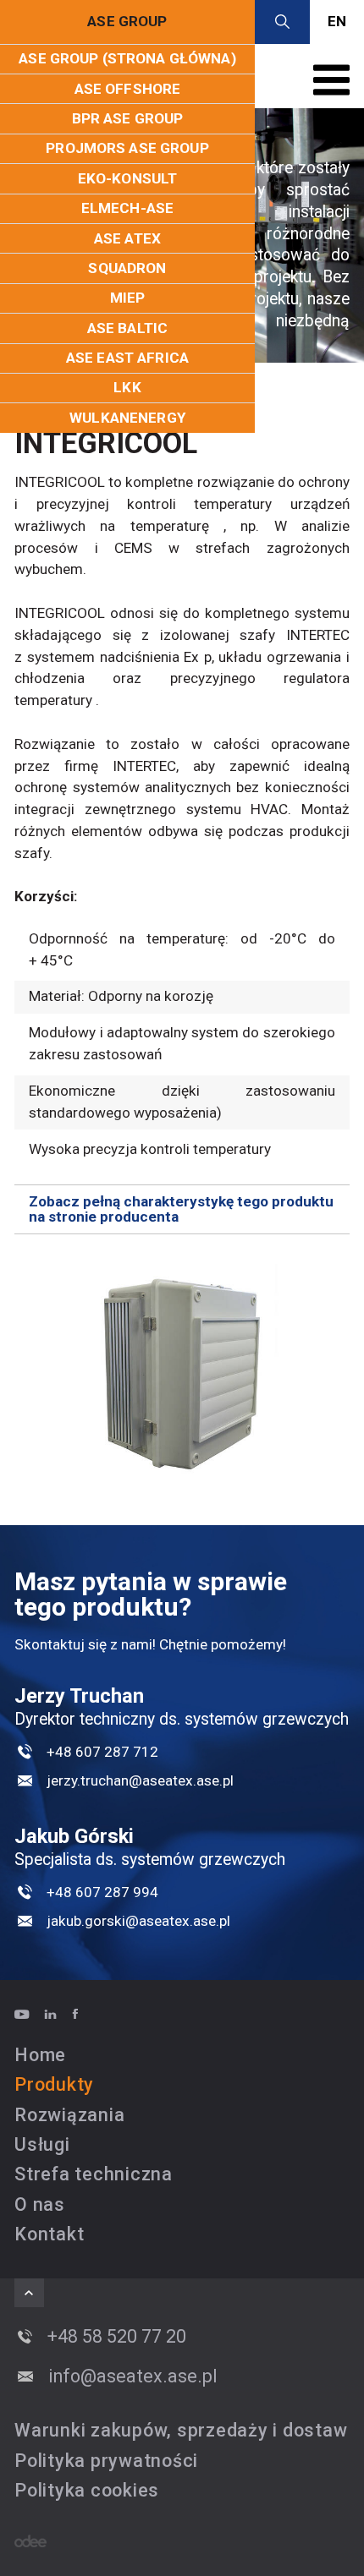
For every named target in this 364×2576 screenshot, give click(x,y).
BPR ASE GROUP (128, 118)
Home (40, 2055)
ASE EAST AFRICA (127, 358)
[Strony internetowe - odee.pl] (30, 2541)
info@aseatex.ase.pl (133, 2376)
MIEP (128, 298)
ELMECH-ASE (127, 208)
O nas (40, 2204)
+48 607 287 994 (102, 1892)
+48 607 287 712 (102, 1752)
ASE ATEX (127, 238)
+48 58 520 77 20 (117, 2336)
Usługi (42, 2144)
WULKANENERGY (127, 418)
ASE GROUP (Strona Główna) (127, 58)
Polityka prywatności (106, 2461)
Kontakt (49, 2234)
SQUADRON (127, 268)
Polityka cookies (87, 2490)
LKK (127, 387)
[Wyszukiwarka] (282, 22)
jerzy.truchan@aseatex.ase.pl (140, 1780)
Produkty (54, 2084)
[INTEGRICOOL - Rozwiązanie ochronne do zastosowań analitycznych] (182, 1373)
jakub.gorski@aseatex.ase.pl (138, 1921)
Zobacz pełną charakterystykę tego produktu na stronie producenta (181, 1209)
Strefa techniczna (94, 2174)
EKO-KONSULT (128, 178)
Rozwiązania (69, 2115)
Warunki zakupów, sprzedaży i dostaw (181, 2430)
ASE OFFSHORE (128, 89)
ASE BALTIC (127, 328)
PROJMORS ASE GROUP (127, 148)
